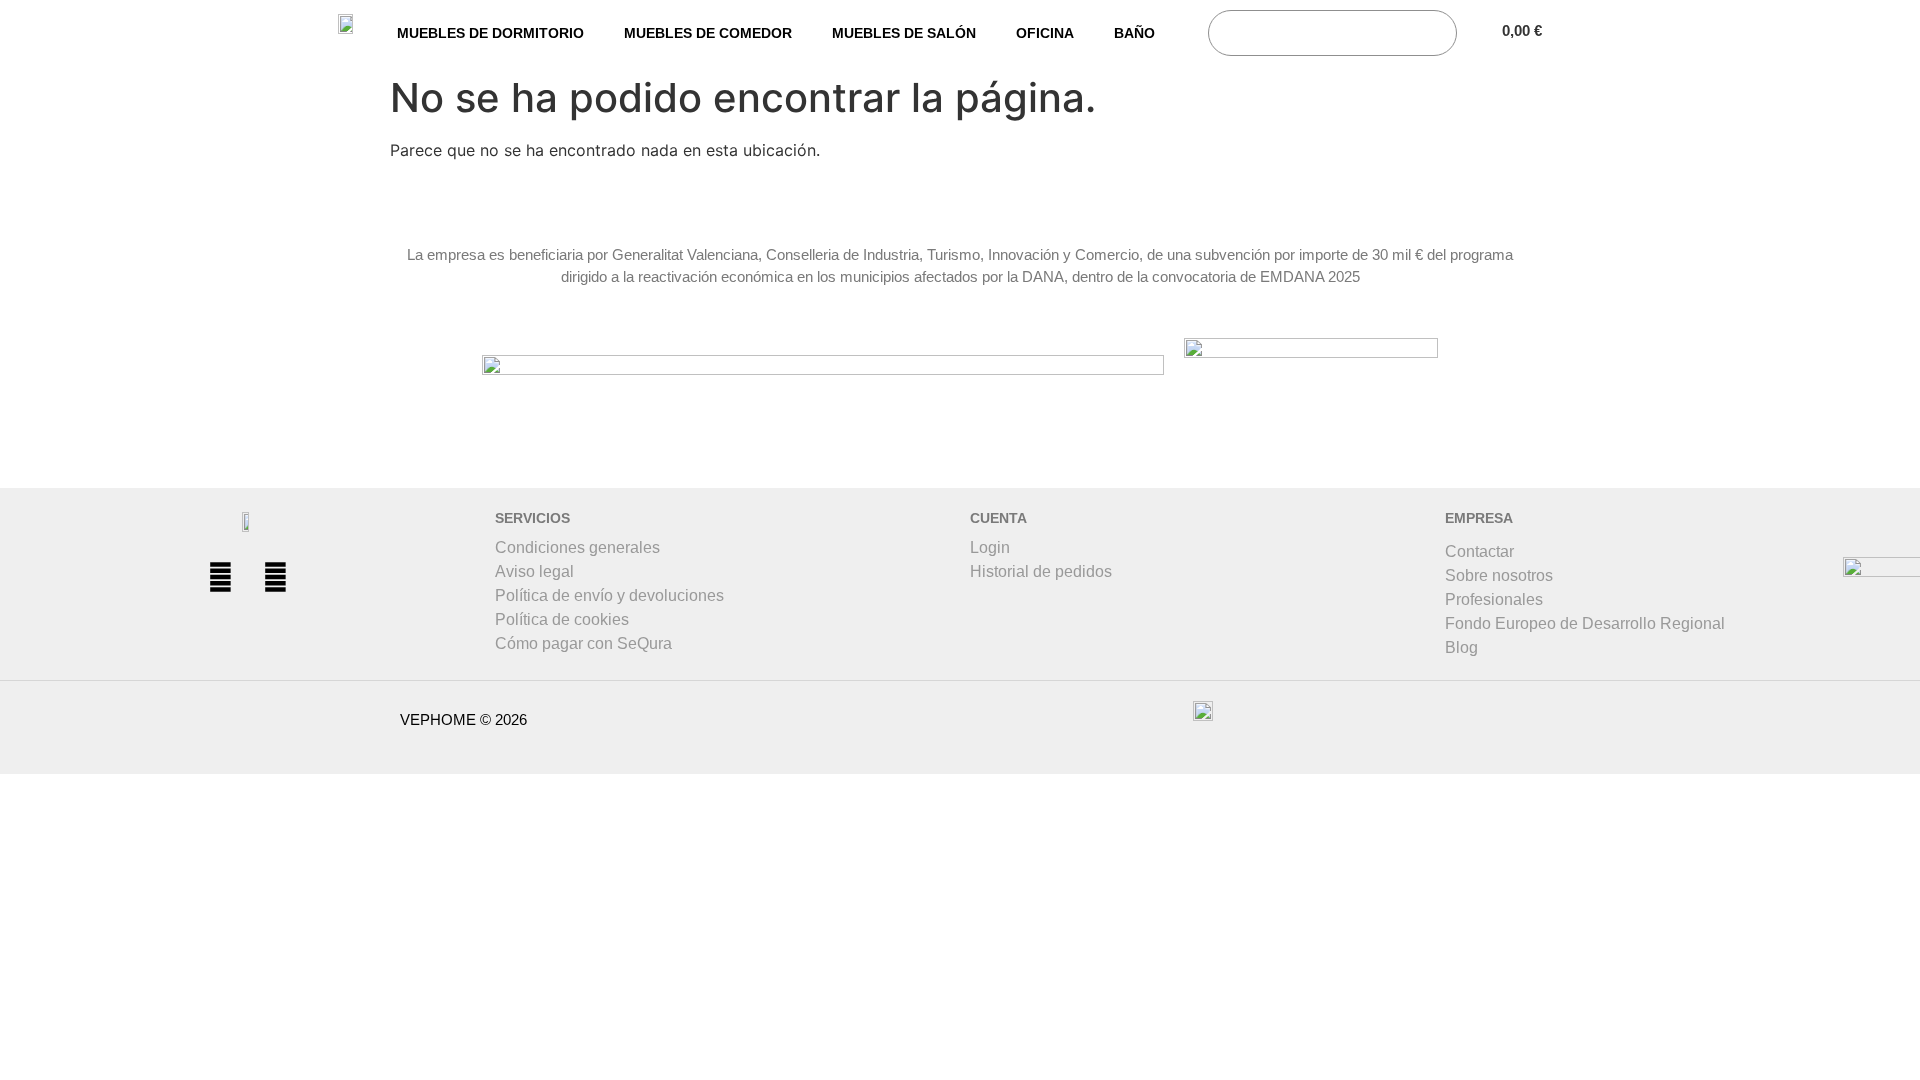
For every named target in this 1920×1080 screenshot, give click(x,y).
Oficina (1045, 33)
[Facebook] (220, 577)
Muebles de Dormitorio (490, 33)
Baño (1134, 33)
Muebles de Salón (904, 33)
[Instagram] (275, 577)
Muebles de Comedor (708, 33)
